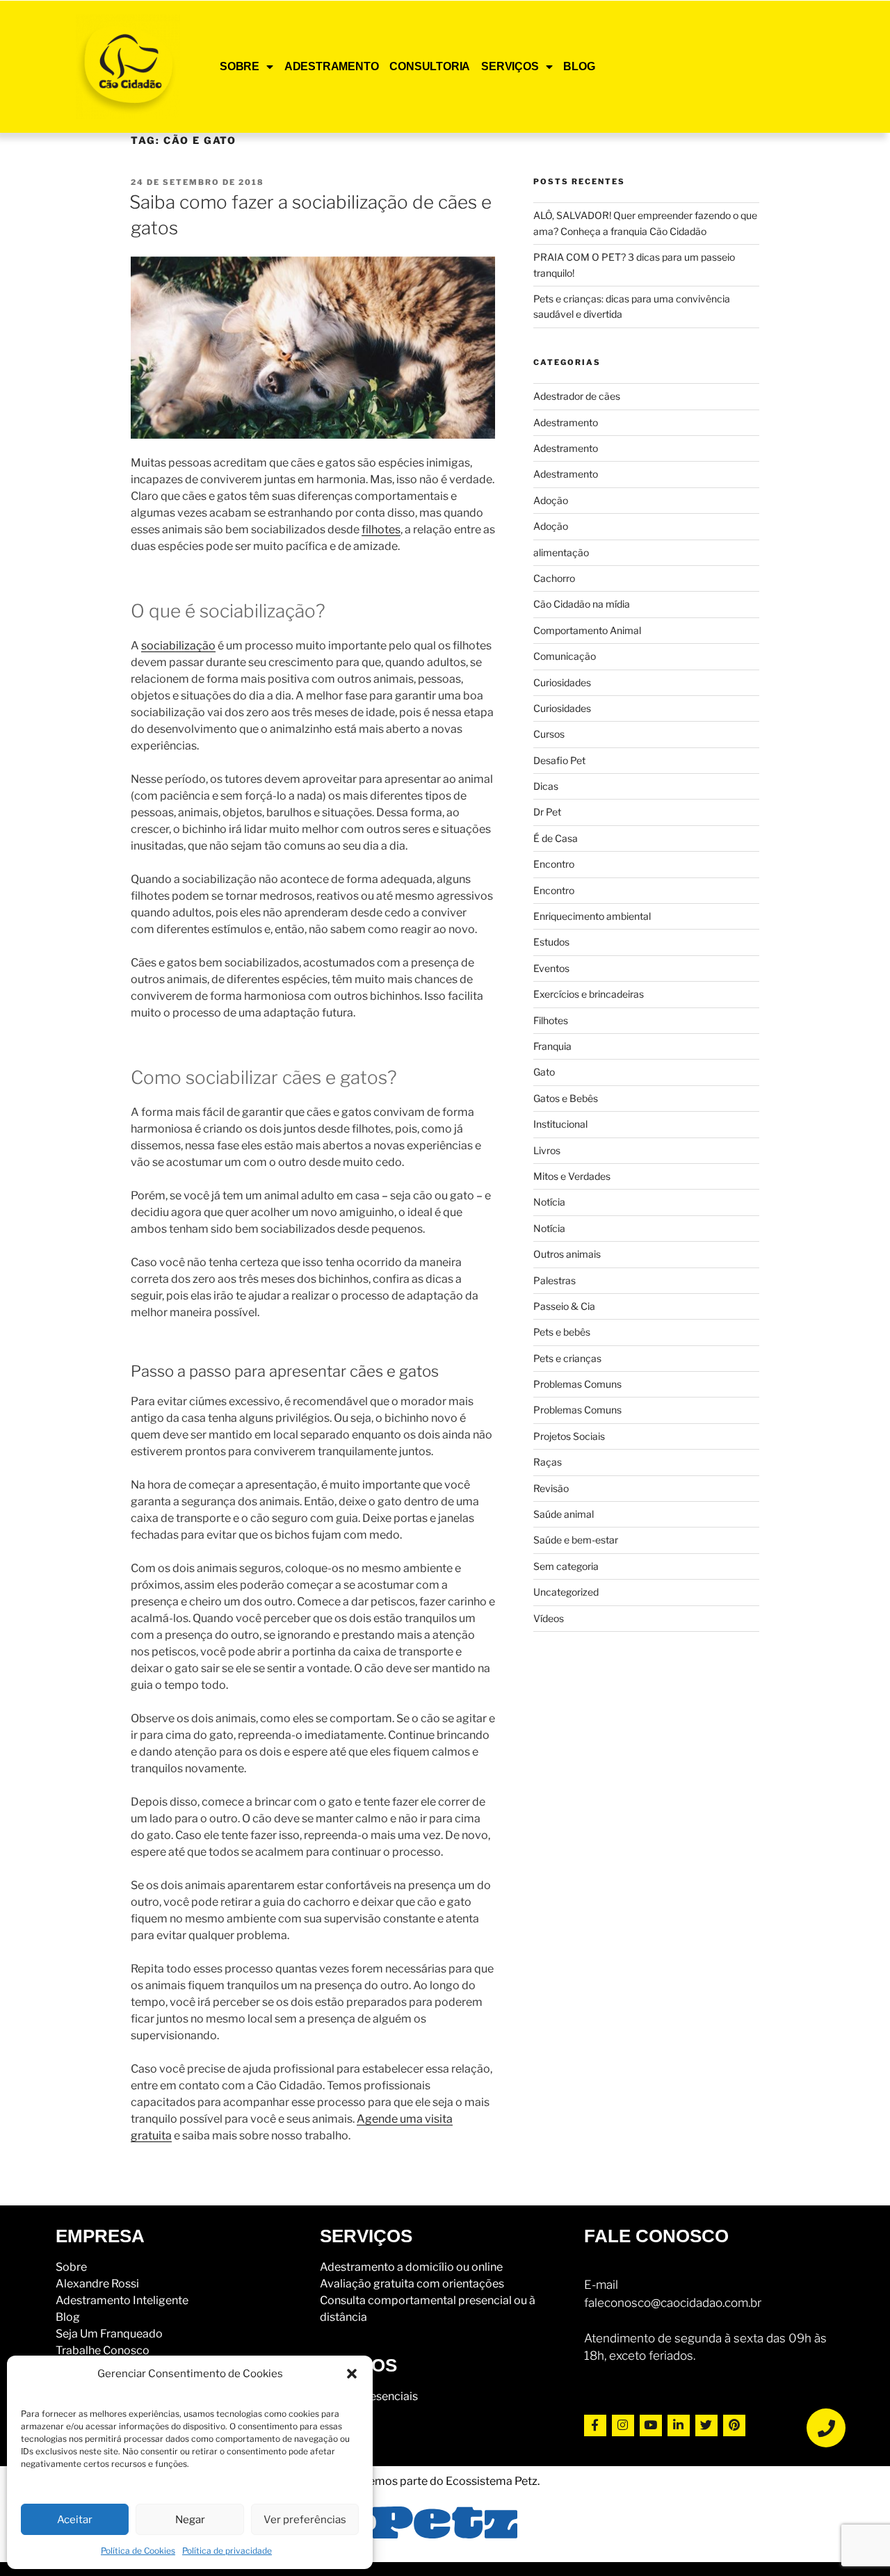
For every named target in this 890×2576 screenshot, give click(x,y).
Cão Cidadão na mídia (582, 604)
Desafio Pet (559, 760)
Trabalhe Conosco (103, 2350)
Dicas (546, 786)
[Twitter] (706, 2426)
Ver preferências (305, 2520)
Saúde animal (564, 1514)
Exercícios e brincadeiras (589, 994)
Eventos (551, 968)
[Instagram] (623, 2426)
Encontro (554, 864)
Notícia (549, 1202)
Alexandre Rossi (97, 2284)
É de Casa (556, 838)
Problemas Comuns (577, 1384)
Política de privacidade (227, 2551)
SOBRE (240, 66)
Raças (548, 1462)
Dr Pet (547, 812)
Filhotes (551, 1020)
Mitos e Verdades (572, 1176)
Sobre (71, 2267)
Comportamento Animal (587, 630)
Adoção (551, 500)
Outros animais (567, 1254)
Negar (190, 2520)
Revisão (551, 1488)
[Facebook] (595, 2426)
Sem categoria (566, 1566)
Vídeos (549, 1618)
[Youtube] (651, 2426)
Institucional (560, 1124)
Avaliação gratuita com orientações (412, 2284)
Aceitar (75, 2520)
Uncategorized (566, 1592)
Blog (68, 2317)
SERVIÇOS (510, 66)
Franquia (552, 1046)
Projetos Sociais (569, 1436)
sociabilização (178, 646)
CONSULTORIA (430, 66)
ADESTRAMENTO (332, 66)
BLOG (579, 66)
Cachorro (554, 578)
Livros (547, 1150)
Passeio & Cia (564, 1306)
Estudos (551, 942)
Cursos (549, 734)
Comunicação (565, 656)
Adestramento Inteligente (122, 2300)
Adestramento (566, 422)
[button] (352, 2374)
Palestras (555, 1280)
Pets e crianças (567, 1358)
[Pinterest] (734, 2426)
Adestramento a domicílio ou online (411, 2267)
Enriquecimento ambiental (592, 916)
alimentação (561, 552)
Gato (544, 1072)
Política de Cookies (138, 2551)
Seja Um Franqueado (109, 2334)
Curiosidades (562, 682)
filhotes (381, 529)
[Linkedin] (679, 2426)
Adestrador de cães (577, 396)
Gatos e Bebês (566, 1098)
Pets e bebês (562, 1332)
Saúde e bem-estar (576, 1540)
